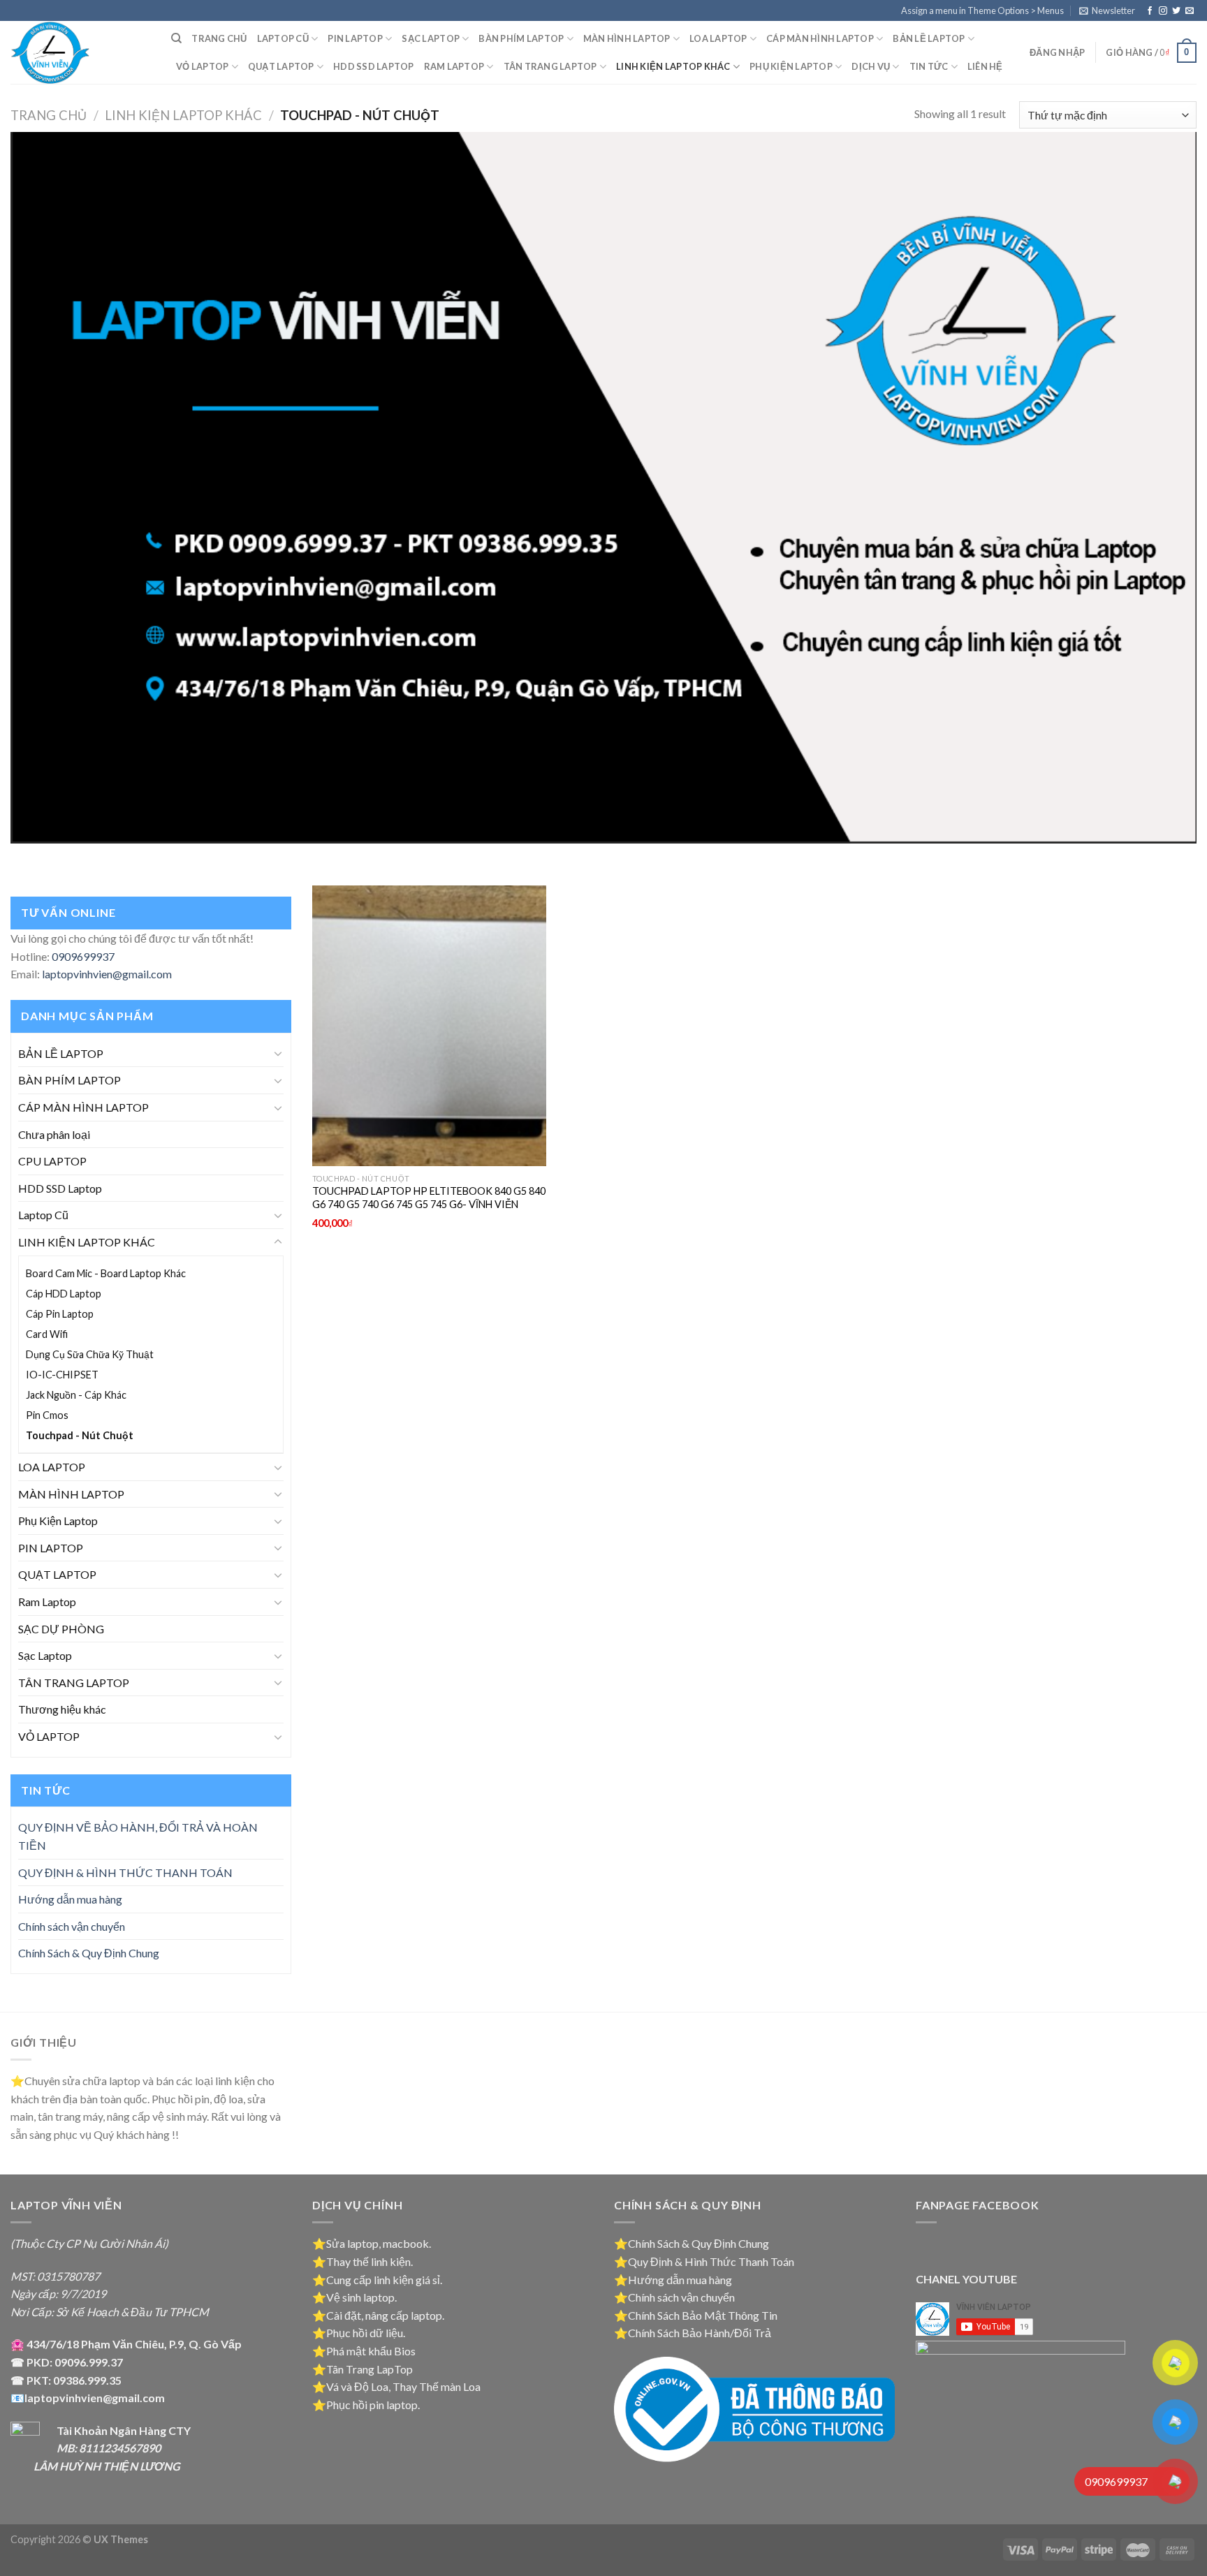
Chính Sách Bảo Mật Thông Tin (703, 2315)
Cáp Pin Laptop (60, 1314)
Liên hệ (985, 66)
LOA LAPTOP (718, 38)
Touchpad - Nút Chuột (80, 1435)
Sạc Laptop (431, 38)
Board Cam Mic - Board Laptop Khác (106, 1273)
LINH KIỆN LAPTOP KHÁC (673, 66)
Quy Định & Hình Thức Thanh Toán (711, 2261)
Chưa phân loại (54, 1134)
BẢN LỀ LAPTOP (929, 38)
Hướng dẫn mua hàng (70, 1899)
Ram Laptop (454, 66)
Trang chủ (219, 38)
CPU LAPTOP (52, 1161)
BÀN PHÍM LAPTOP (521, 38)
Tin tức (929, 66)
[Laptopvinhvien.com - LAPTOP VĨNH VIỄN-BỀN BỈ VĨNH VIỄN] (80, 52)
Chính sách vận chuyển (72, 1926)
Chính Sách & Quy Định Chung (89, 1953)
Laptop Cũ (43, 1215)
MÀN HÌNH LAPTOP (627, 38)
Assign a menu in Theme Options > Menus (982, 10)
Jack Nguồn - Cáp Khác (76, 1395)
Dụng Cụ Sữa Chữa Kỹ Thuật (90, 1354)
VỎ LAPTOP (202, 66)
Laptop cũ (283, 38)
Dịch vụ (871, 66)
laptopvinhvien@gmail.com (107, 974)
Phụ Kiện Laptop (791, 66)
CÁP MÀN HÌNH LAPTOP (820, 38)
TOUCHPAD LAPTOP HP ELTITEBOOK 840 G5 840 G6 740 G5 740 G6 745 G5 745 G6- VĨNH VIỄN (429, 1198)
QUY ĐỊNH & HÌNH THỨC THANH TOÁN (125, 1872)
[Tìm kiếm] (176, 38)
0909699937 (83, 956)
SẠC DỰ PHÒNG (61, 1629)
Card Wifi (47, 1334)
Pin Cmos (47, 1415)
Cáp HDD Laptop (64, 1294)
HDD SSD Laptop (374, 66)
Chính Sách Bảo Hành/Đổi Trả (700, 2333)
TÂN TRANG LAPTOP (550, 66)
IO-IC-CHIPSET (62, 1375)
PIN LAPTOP (355, 38)
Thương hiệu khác (62, 1709)
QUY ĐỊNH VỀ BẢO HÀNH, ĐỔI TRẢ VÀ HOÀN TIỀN (138, 1836)
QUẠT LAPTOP (281, 66)
